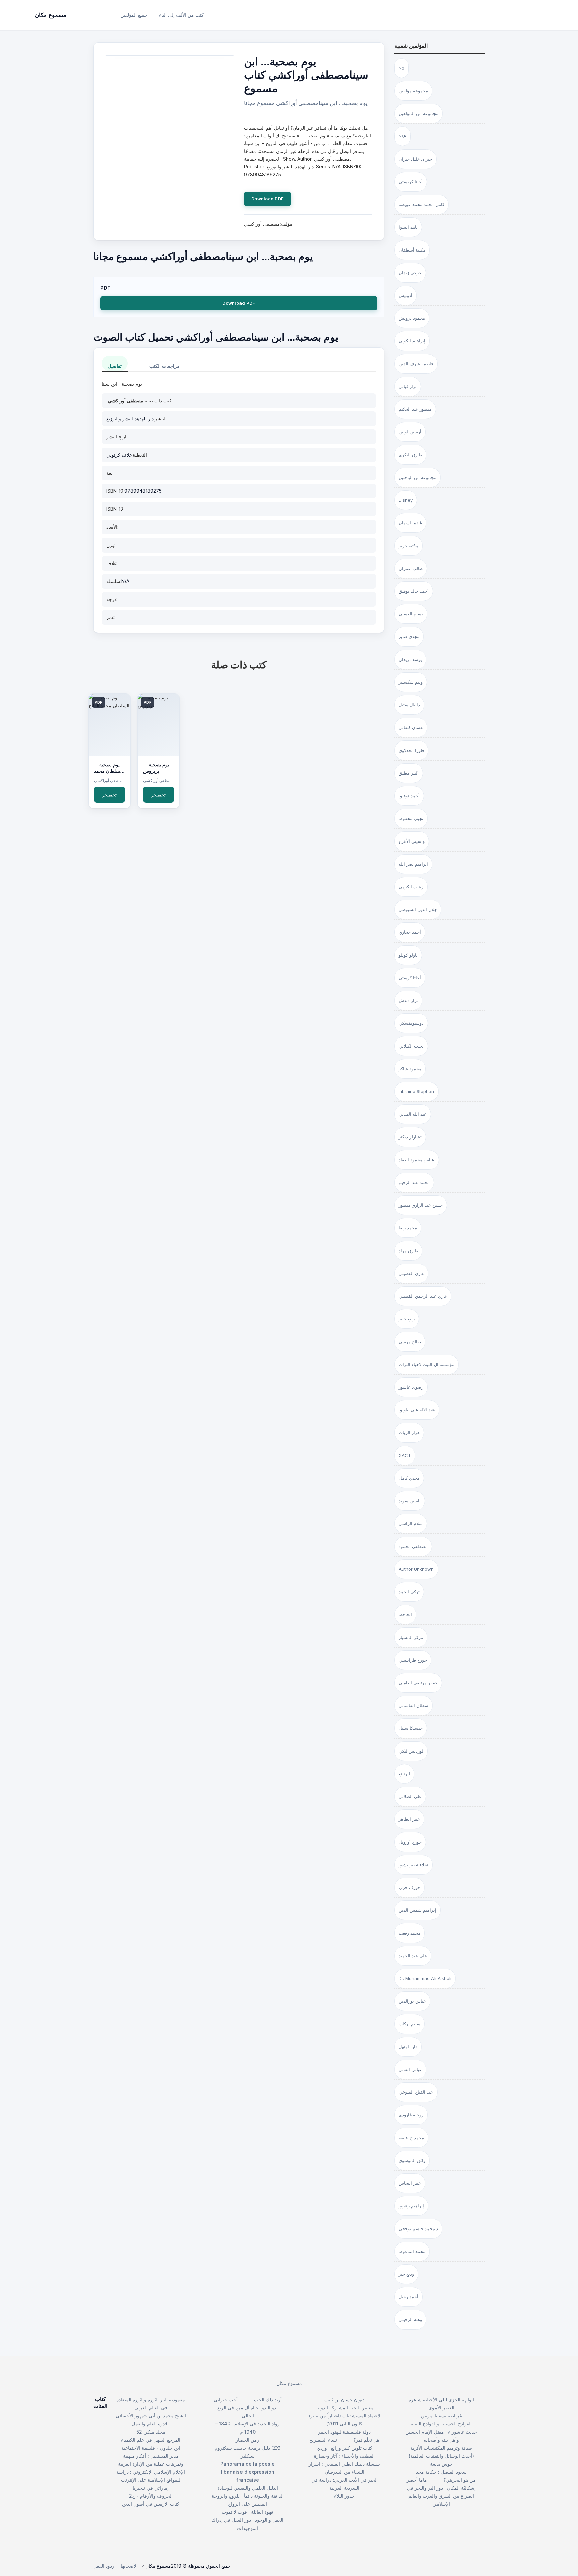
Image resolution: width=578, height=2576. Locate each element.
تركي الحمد (409, 1592)
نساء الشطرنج (323, 2440)
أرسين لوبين (410, 432)
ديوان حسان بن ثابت (344, 2400)
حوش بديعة (441, 2464)
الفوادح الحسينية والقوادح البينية (441, 2424)
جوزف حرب (410, 1887)
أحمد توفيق (409, 796)
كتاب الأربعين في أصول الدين (151, 2504)
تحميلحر (110, 795)
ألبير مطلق (409, 773)
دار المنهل (408, 2047)
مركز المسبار (411, 1637)
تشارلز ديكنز (410, 1137)
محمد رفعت (410, 1933)
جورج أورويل (410, 1842)
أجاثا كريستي (411, 182)
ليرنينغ (404, 1774)
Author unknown (416, 1569)
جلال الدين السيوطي (418, 909)
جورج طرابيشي (413, 1660)
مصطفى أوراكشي (126, 401)
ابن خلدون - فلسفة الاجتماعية (151, 2448)
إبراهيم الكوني (412, 341)
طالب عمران (411, 568)
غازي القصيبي (411, 1273)
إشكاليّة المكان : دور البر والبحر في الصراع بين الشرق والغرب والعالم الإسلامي (441, 2496)
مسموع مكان (289, 2383)
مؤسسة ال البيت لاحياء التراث (426, 1364)
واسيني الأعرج (412, 841)
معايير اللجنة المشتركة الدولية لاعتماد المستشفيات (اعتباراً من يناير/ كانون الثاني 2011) (345, 2416)
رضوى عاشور (411, 1387)
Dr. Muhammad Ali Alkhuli (425, 1978)
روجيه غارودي (411, 2115)
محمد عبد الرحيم (414, 1182)
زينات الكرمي (411, 887)
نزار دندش (408, 1000)
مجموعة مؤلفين (413, 91)
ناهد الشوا (408, 227)
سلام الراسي (411, 1523)
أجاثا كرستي (410, 978)
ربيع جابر (407, 1319)
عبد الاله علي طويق (417, 1410)
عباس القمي (410, 2069)
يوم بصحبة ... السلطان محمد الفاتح (108, 771)
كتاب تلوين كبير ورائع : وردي (345, 2448)
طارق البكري (410, 455)
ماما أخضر (417, 2480)
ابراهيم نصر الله (413, 864)
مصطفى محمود (413, 1546)
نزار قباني (408, 386)
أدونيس (406, 295)
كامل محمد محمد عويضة (421, 204)
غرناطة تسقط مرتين (441, 2416)
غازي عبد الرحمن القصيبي (423, 1296)
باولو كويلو (408, 955)
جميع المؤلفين (134, 15)
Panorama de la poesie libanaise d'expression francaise (248, 2472)
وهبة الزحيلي (410, 2319)
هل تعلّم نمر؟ (366, 2440)
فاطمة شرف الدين (416, 364)
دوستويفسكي (411, 1023)
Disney (406, 500)
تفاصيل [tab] (115, 366)
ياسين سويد (410, 1501)
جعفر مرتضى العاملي (418, 1683)
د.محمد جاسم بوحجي (418, 2228)
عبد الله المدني (413, 1114)
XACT (405, 1455)
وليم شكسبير (411, 682)
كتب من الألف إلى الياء (181, 15)
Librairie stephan (416, 1091)
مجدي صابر (409, 636)
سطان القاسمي (414, 1705)
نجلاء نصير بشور (414, 1865)
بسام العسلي (411, 614)
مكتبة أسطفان (412, 250)
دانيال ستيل (409, 705)
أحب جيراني (226, 2400)
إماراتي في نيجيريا (151, 2488)
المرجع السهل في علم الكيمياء (151, 2440)
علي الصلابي (410, 1796)
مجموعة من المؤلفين (418, 113)
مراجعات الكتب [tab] (164, 366)
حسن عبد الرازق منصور (421, 1205)
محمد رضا (408, 1228)
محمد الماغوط (412, 2251)
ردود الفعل (104, 2566)
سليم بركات (410, 2024)
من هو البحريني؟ (459, 2480)
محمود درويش (412, 318)
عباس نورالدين (412, 2001)
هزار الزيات (409, 1432)
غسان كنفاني (411, 727)
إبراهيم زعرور (411, 2206)
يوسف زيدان (410, 659)
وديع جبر (406, 2274)
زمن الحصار (248, 2440)
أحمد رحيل (409, 2297)
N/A (403, 136)
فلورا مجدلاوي (411, 750)
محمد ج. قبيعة (411, 2138)
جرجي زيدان (410, 273)
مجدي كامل (409, 1478)
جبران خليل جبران (415, 159)
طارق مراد (408, 1251)
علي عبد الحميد (413, 1956)
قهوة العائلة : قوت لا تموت (248, 2512)
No (402, 68)
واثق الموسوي (412, 2160)
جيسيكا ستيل (411, 1728)
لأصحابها (129, 2566)
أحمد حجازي (410, 932)
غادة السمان (410, 523)
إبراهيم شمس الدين (417, 1910)
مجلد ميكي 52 (151, 2432)
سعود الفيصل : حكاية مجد (441, 2472)
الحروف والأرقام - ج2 (151, 2496)
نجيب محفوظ (411, 818)
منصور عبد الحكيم (415, 409)
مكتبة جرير (409, 546)
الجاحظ (405, 1614)
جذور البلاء (344, 2496)
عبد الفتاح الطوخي (416, 2092)
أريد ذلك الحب (268, 2400)
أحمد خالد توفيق (414, 591)
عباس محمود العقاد (417, 1160)
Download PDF (267, 199)
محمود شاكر (410, 1069)
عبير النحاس (410, 2183)
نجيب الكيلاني (411, 1046)
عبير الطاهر (409, 1819)
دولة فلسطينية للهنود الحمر (344, 2432)
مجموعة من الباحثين (417, 477)
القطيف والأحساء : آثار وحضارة (344, 2456)
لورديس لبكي (411, 1751)
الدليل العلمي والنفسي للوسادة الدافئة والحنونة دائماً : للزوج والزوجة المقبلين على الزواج (248, 2496)
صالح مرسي (410, 1342)
